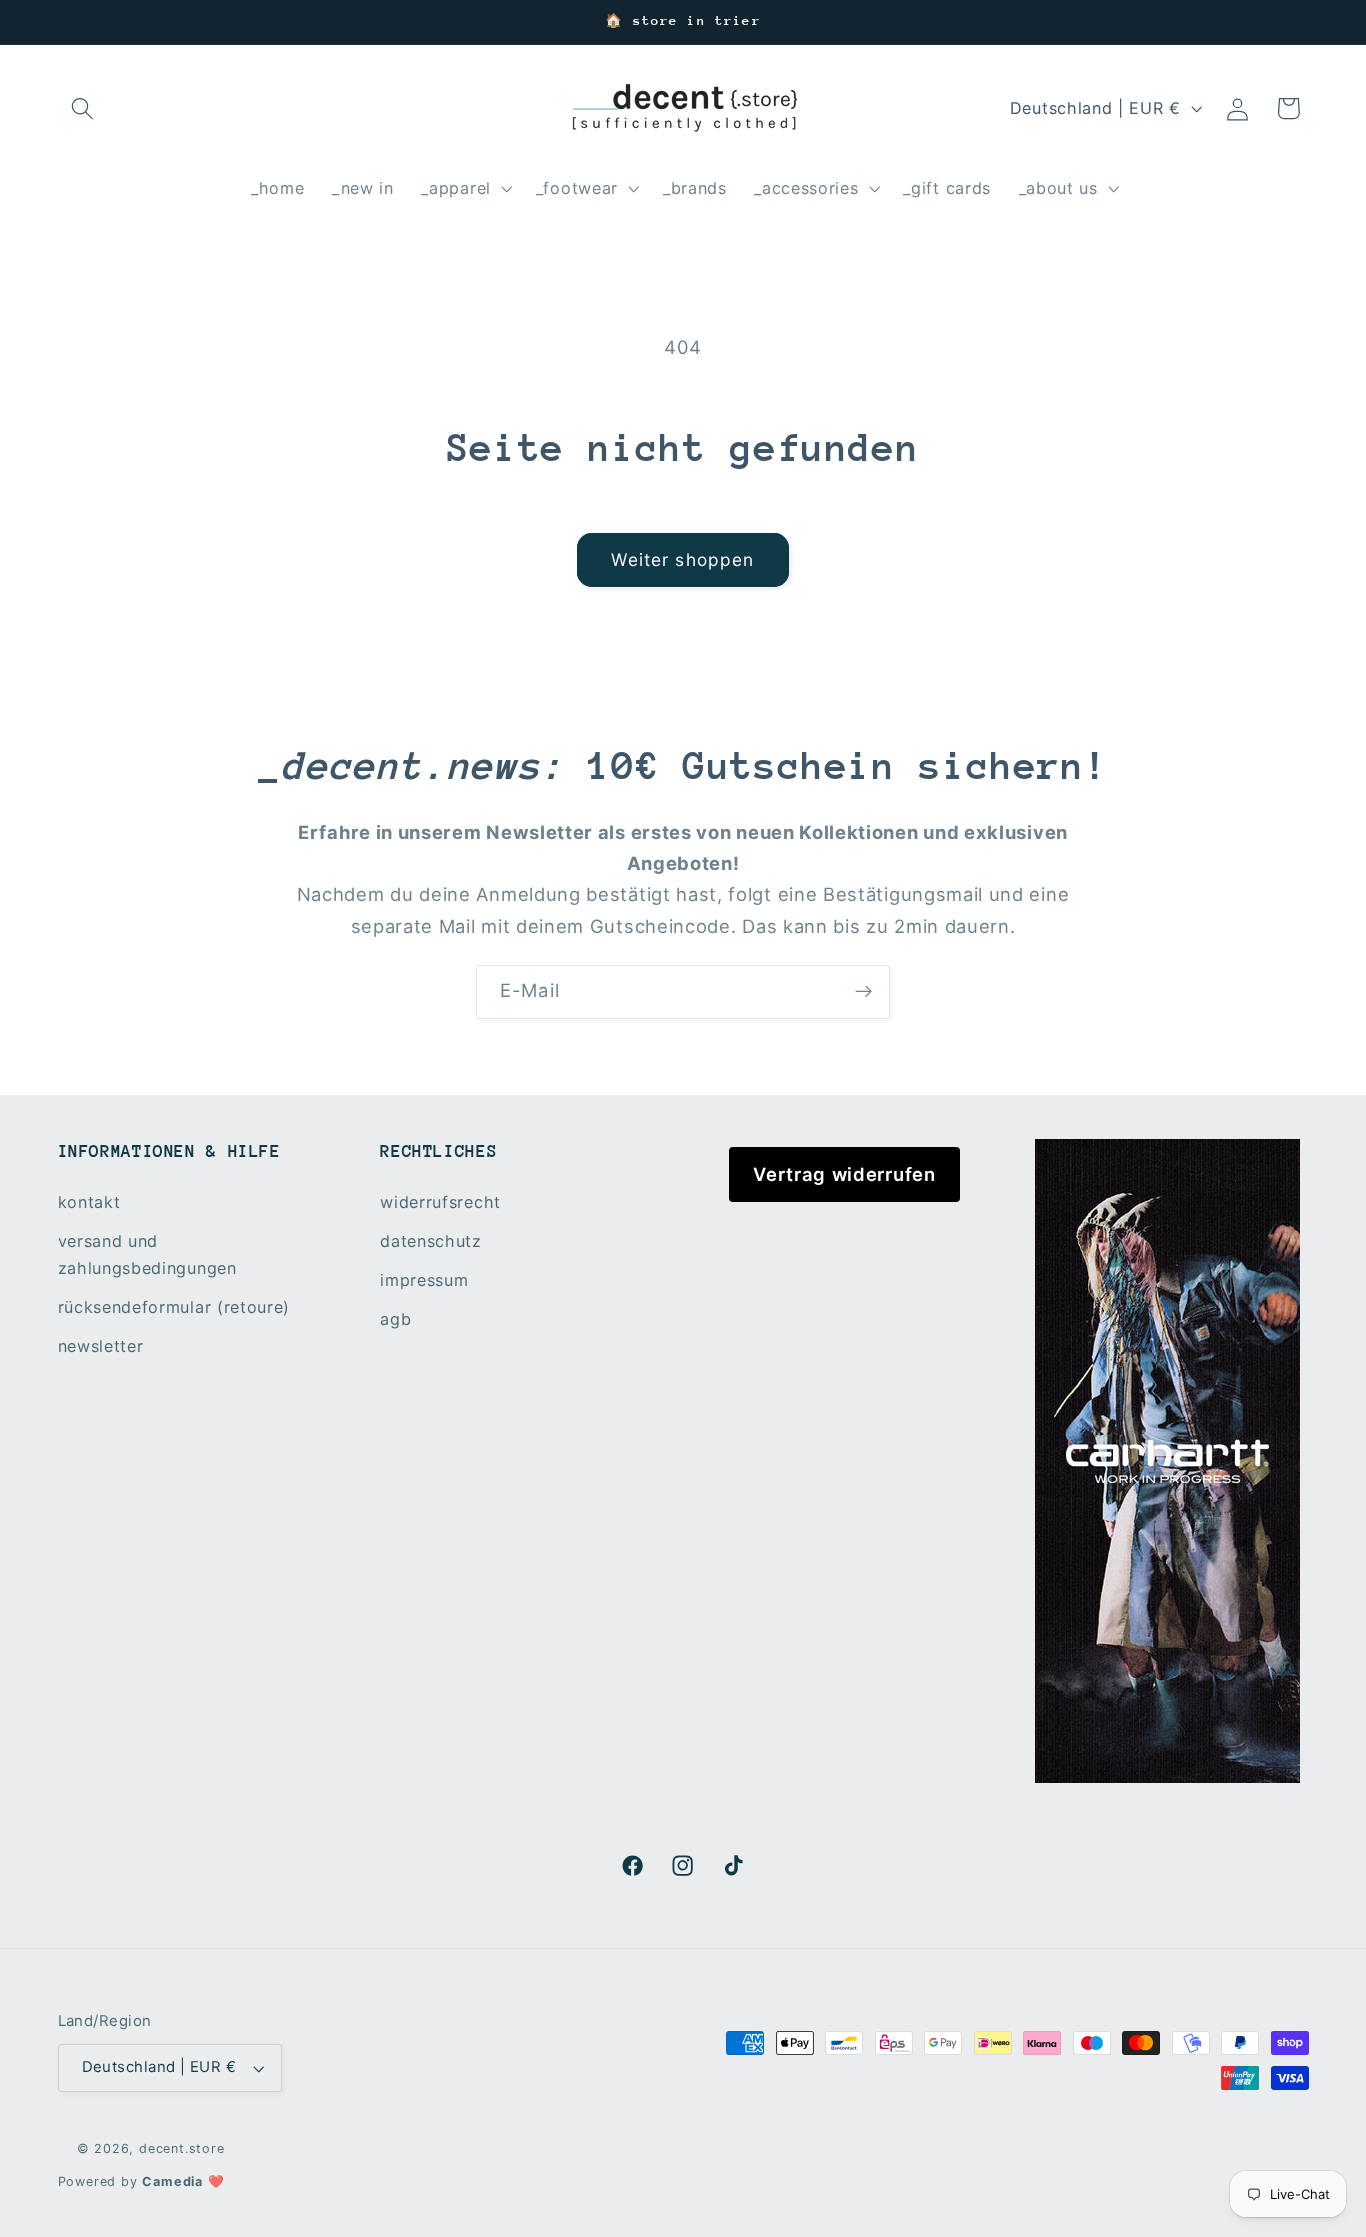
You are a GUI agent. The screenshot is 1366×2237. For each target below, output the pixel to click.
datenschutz (431, 1241)
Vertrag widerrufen (844, 1174)
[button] (83, 108)
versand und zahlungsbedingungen (147, 1254)
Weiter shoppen (682, 559)
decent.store (182, 2148)
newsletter (101, 1346)
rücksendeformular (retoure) (174, 1307)
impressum (424, 1280)
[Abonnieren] (863, 992)
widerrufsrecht (440, 1202)
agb (395, 1319)
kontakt (89, 1202)
